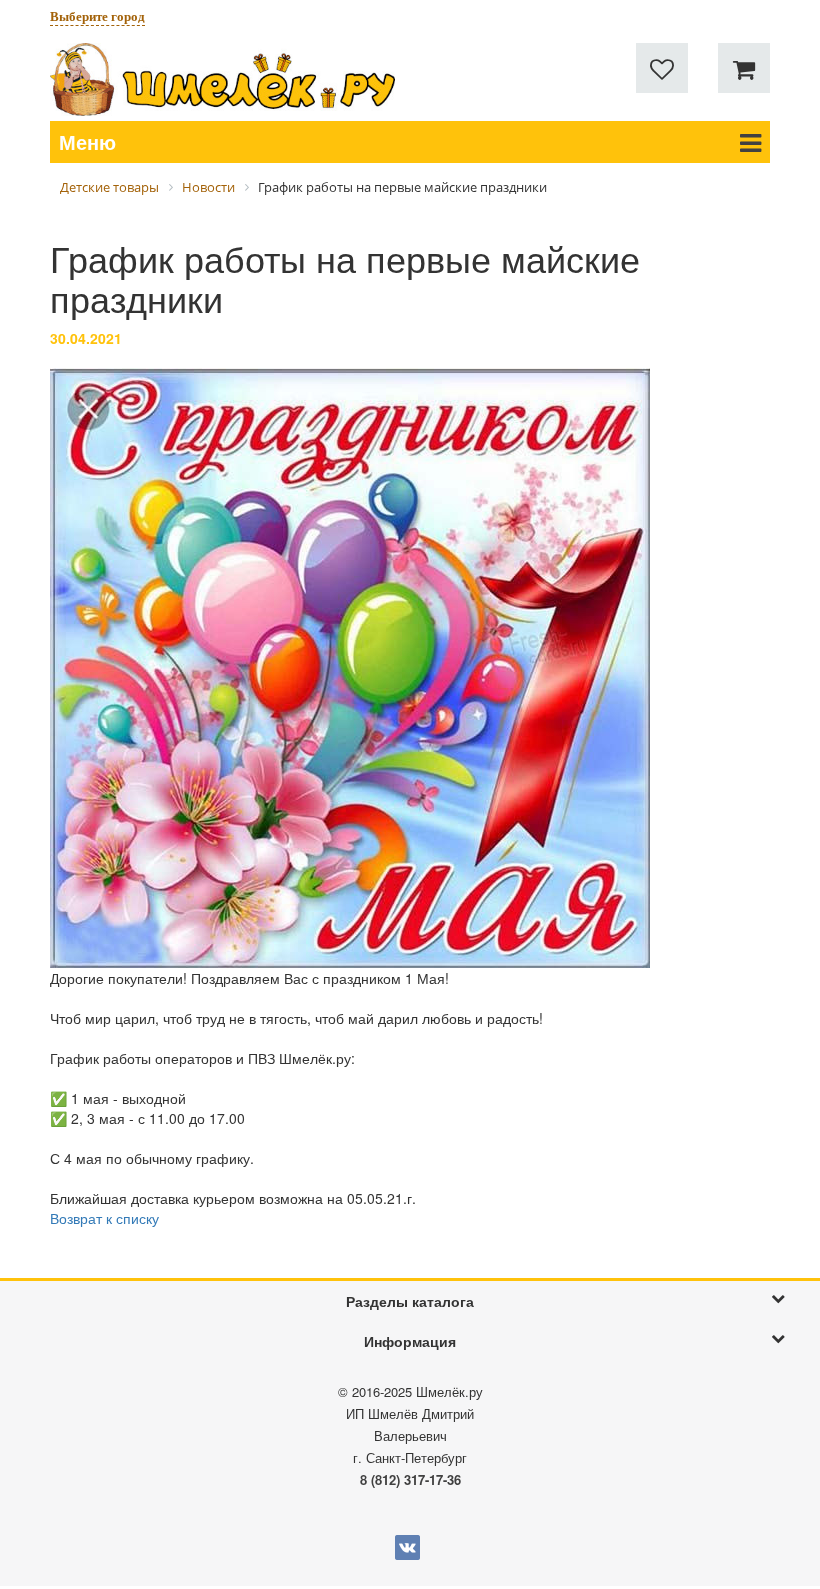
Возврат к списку (104, 1218)
